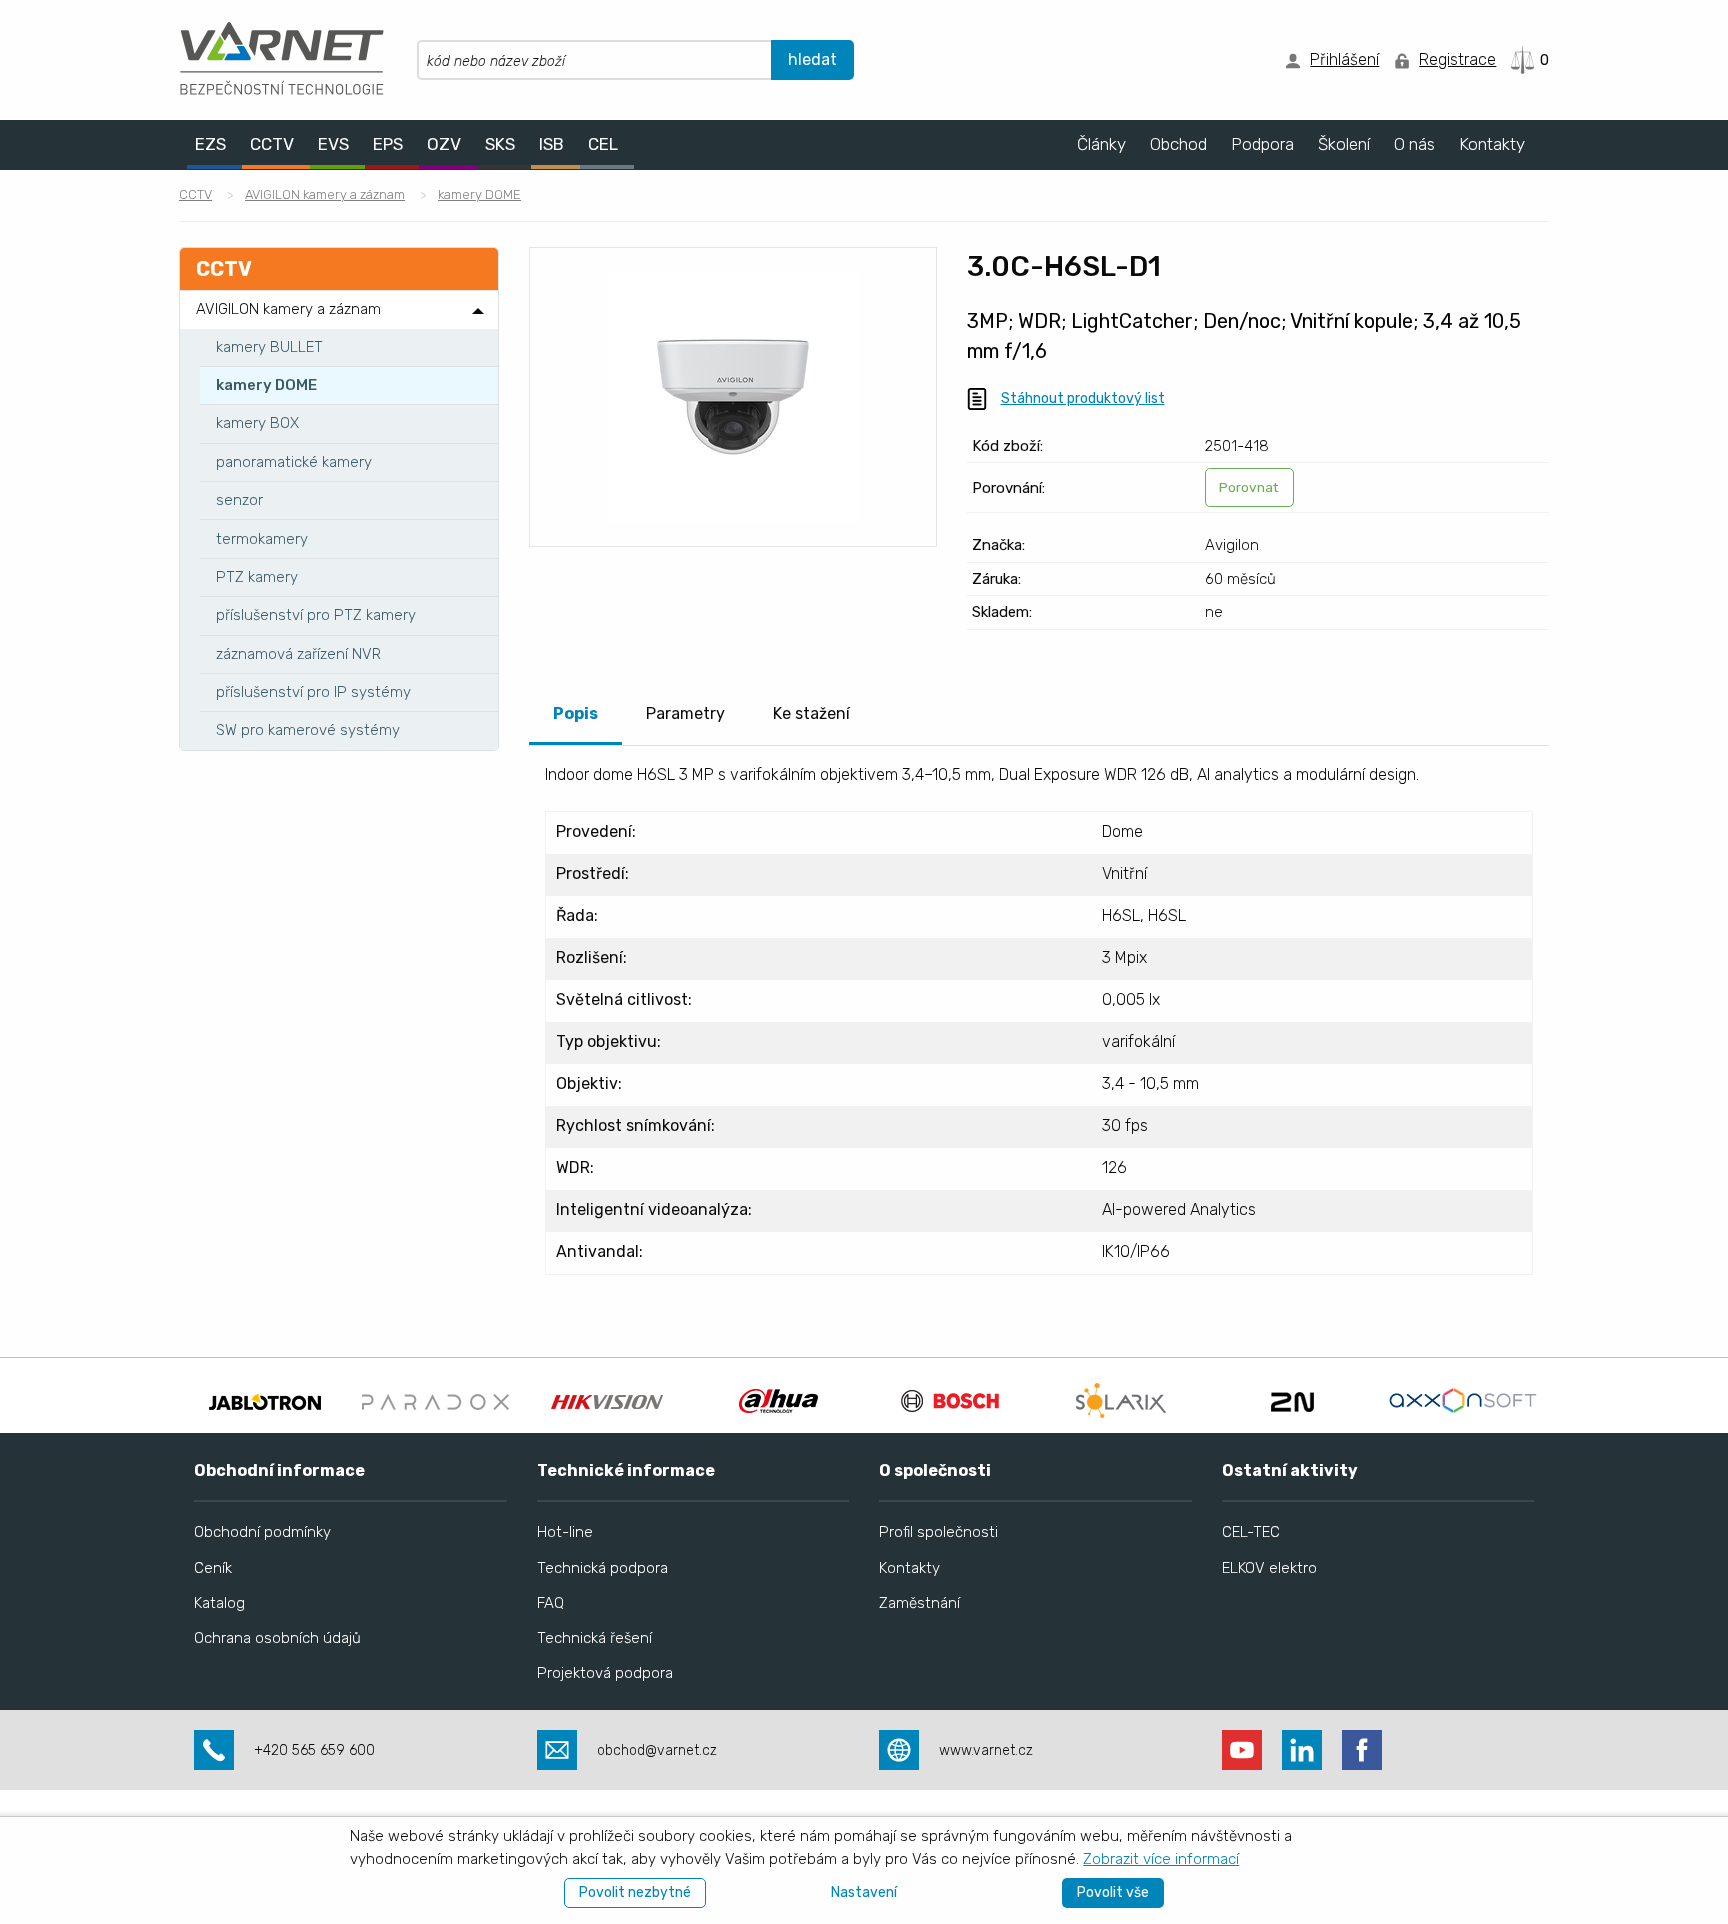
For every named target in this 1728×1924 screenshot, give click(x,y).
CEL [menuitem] (603, 144)
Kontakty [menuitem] (1492, 144)
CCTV (195, 194)
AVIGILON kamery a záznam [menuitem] (288, 309)
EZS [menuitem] (210, 144)
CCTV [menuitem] (272, 144)
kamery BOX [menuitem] (257, 423)
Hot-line (565, 1532)
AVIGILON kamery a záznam (325, 194)
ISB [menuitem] (551, 144)
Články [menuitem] (1101, 144)
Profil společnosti (938, 1532)
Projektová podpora (605, 1673)
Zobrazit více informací (1161, 1859)
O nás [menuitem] (1414, 144)
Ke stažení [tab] (811, 713)
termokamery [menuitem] (262, 539)
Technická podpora (602, 1568)
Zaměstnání (919, 1603)
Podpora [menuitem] (1262, 144)
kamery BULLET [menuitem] (269, 347)
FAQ (550, 1603)
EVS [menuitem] (333, 144)
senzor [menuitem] (239, 500)
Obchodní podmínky (262, 1532)
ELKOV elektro (1269, 1568)
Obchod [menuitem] (1178, 144)
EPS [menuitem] (388, 144)
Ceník (213, 1568)
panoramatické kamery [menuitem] (294, 462)
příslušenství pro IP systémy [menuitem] (313, 692)
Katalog (219, 1603)
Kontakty (909, 1568)
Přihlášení (1344, 59)
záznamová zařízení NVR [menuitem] (298, 654)
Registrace (1457, 59)
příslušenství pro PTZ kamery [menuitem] (316, 615)
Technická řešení (594, 1638)
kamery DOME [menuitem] (266, 385)
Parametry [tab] (685, 713)
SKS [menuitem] (500, 144)
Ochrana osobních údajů (277, 1638)
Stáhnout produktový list (1083, 398)
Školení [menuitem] (1344, 144)
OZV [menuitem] (444, 144)
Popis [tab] (575, 713)
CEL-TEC (1251, 1532)
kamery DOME (479, 194)
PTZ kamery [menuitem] (257, 577)
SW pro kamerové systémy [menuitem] (308, 730)
